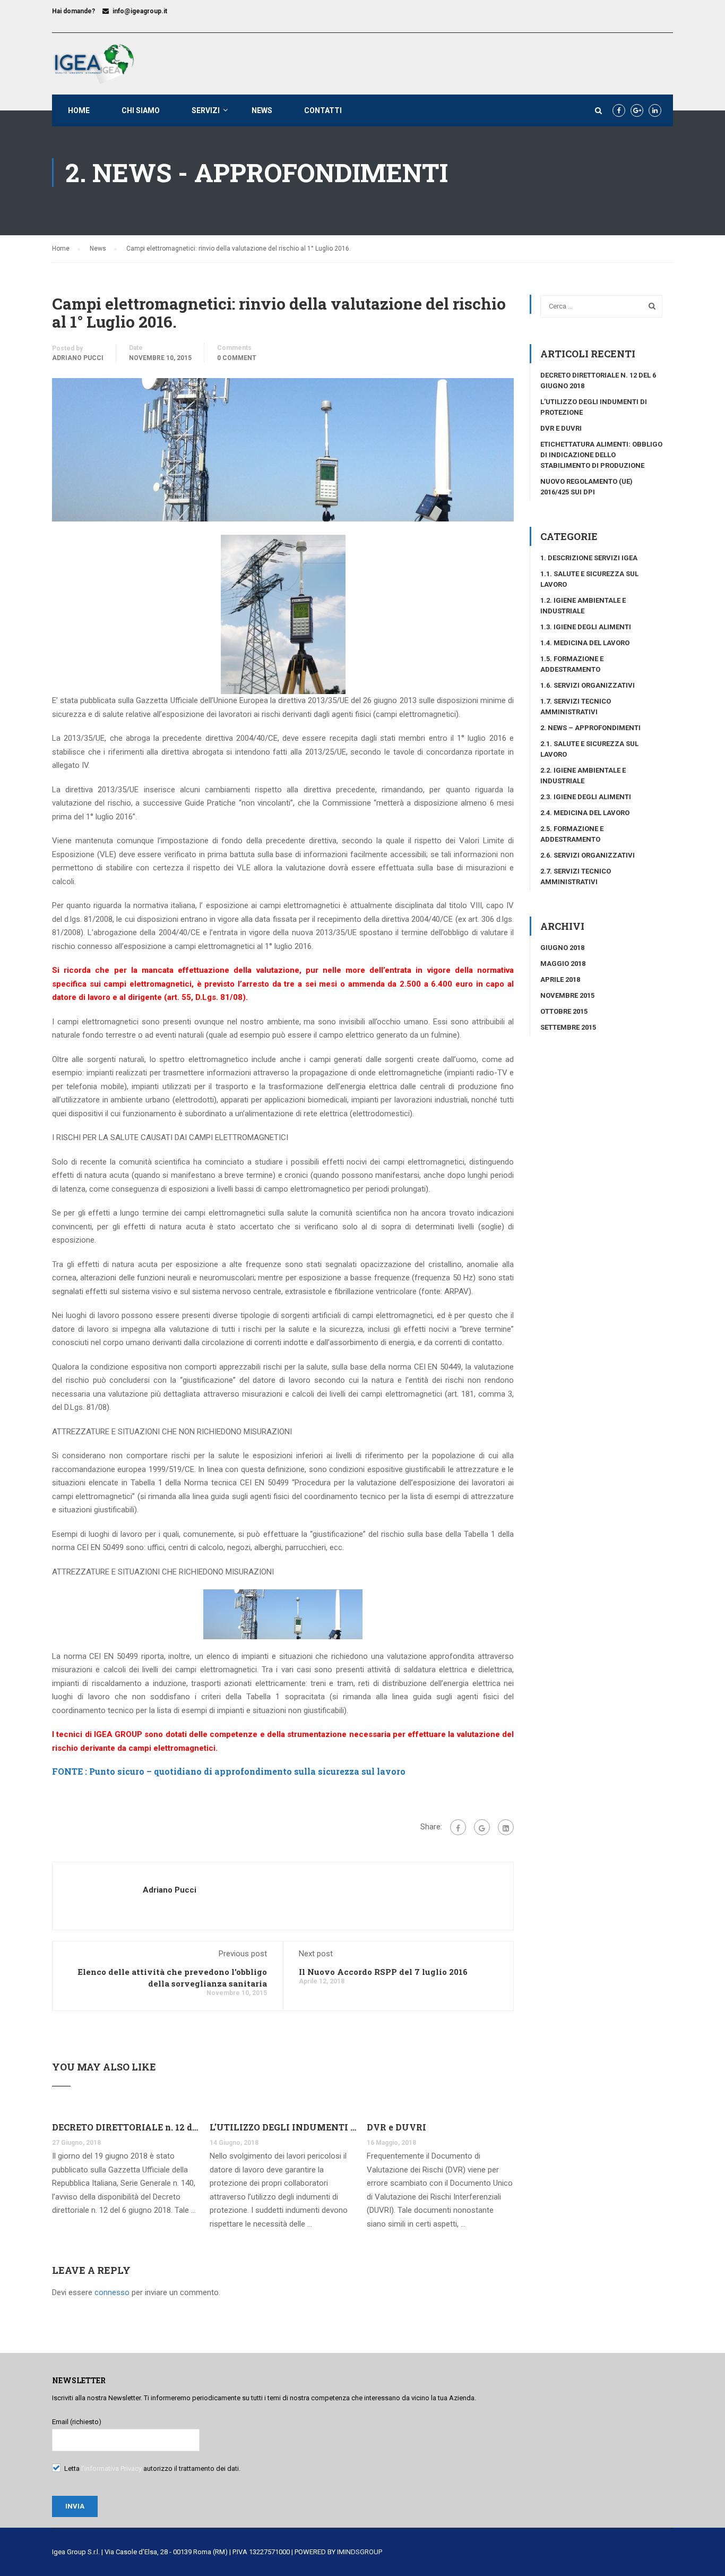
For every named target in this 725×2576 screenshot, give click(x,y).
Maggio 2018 (563, 964)
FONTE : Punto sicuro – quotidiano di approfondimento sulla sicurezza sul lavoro (229, 1771)
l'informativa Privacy (111, 2468)
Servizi (206, 110)
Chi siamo (141, 110)
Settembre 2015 (568, 1027)
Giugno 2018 (562, 948)
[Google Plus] (482, 1827)
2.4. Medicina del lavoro (585, 813)
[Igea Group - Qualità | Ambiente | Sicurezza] (93, 64)
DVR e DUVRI (396, 2127)
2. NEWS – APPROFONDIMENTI (590, 728)
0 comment (237, 358)
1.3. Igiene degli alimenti (586, 627)
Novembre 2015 (567, 995)
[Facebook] (458, 1827)
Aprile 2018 (560, 979)
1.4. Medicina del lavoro (585, 643)
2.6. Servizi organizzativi (588, 855)
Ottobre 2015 (564, 1011)
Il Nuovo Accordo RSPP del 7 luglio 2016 (383, 1972)
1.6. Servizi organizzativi (588, 685)
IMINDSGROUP (360, 2552)
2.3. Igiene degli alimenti (586, 797)
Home (79, 110)
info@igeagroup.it (140, 11)
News (262, 110)
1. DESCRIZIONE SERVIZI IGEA (589, 558)
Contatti (323, 110)
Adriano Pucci (78, 358)
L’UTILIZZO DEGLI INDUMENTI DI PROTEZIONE (283, 2127)
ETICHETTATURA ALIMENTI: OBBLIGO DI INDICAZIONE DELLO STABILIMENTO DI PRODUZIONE (601, 455)
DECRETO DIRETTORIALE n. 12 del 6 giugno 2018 (126, 2127)
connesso (112, 2292)
